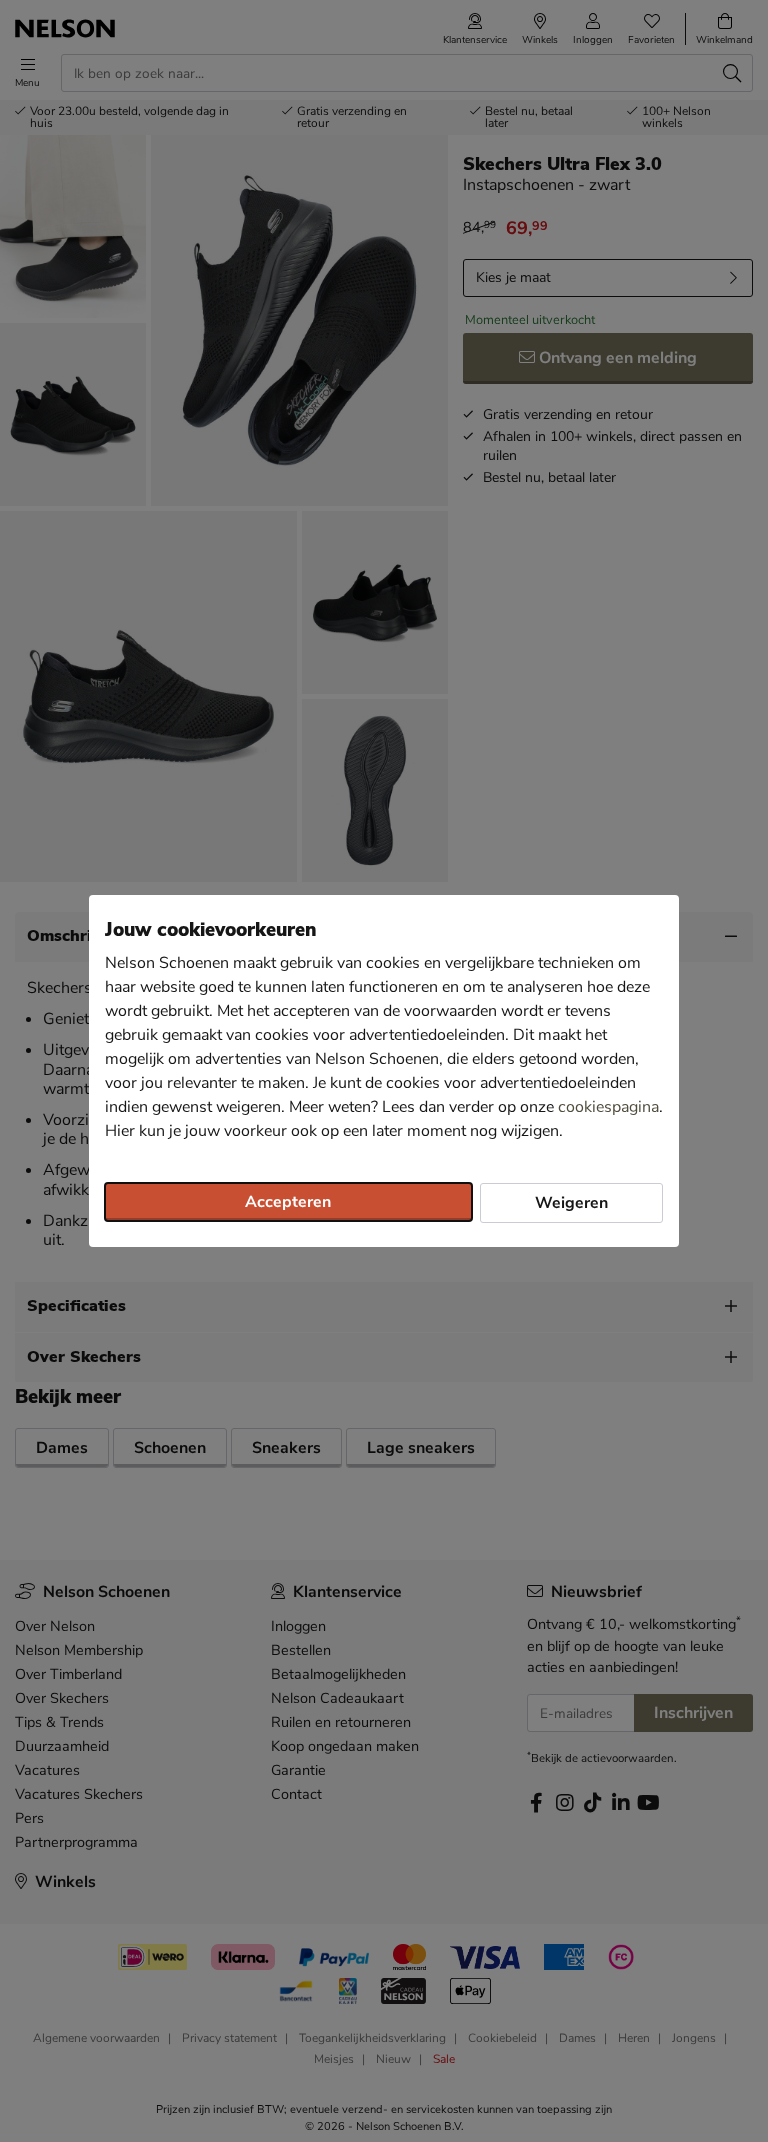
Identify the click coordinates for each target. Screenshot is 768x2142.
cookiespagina (608, 1107)
